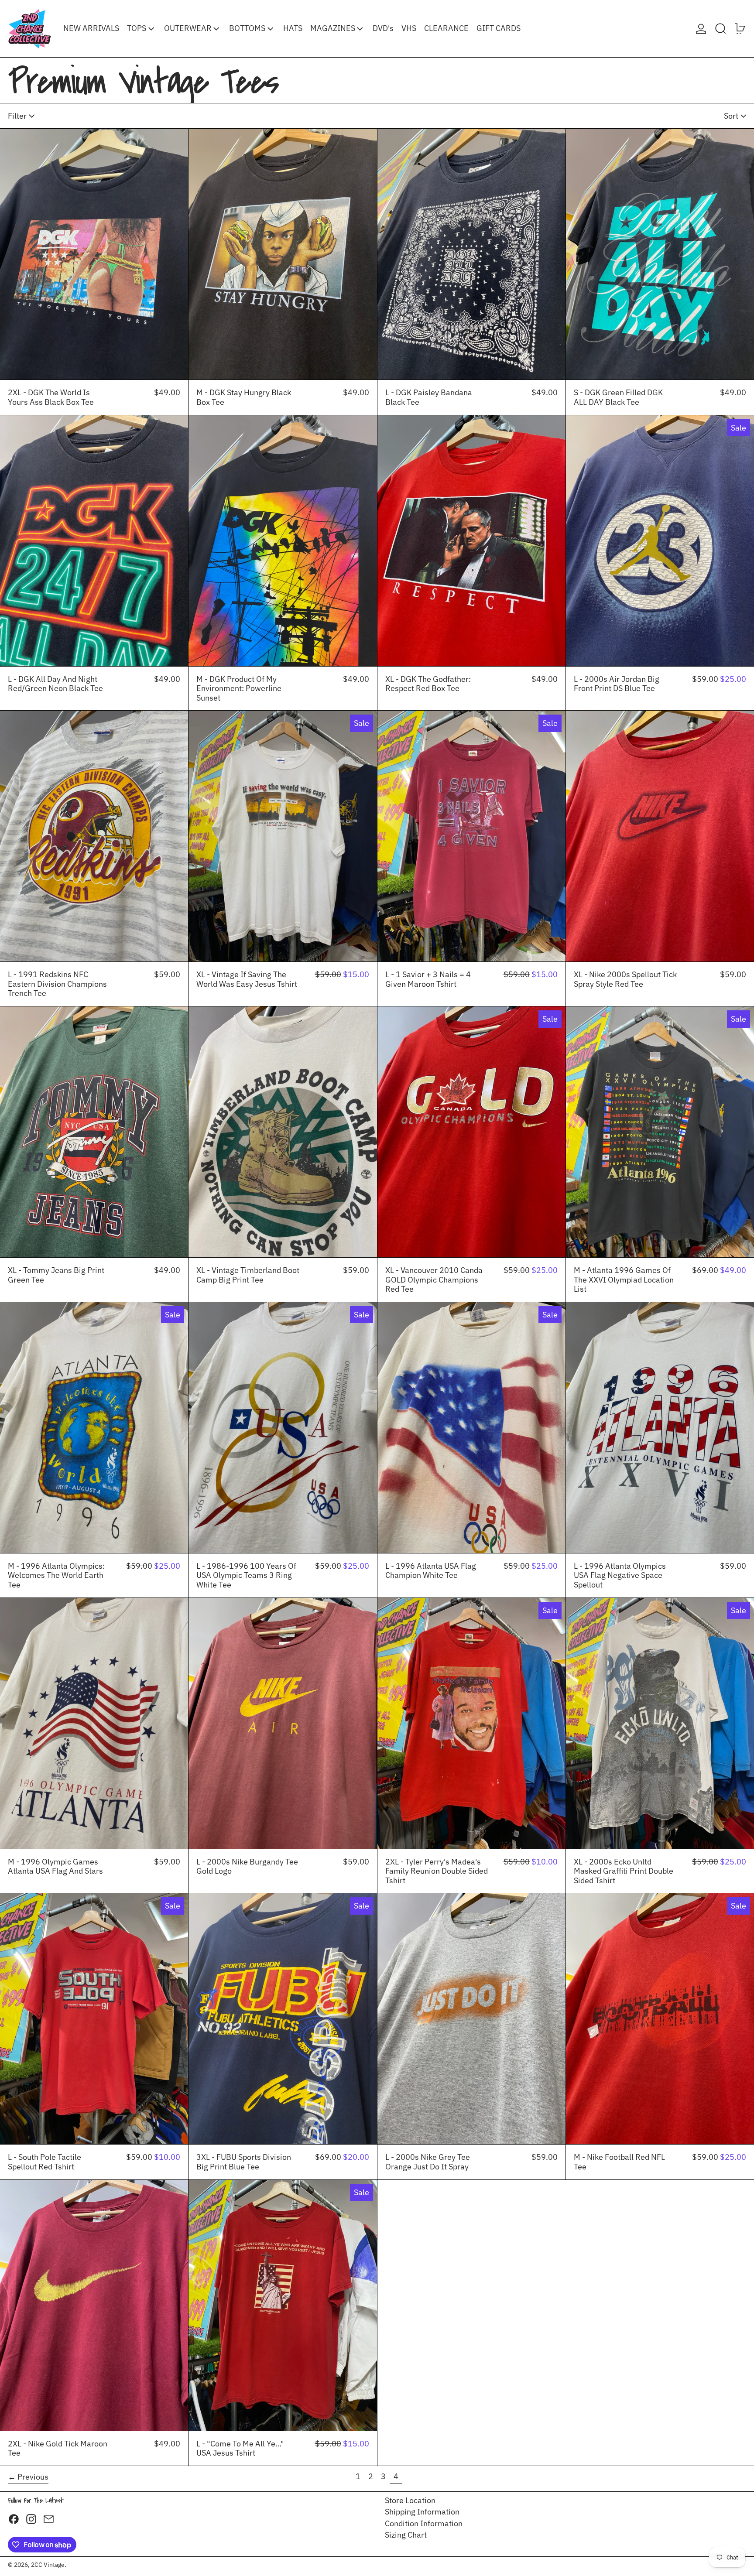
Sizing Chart (406, 2535)
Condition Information (424, 2523)
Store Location (410, 2500)
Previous (33, 2477)
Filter (17, 116)
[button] (721, 29)
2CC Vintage (48, 2564)
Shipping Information (422, 2512)
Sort (731, 116)
